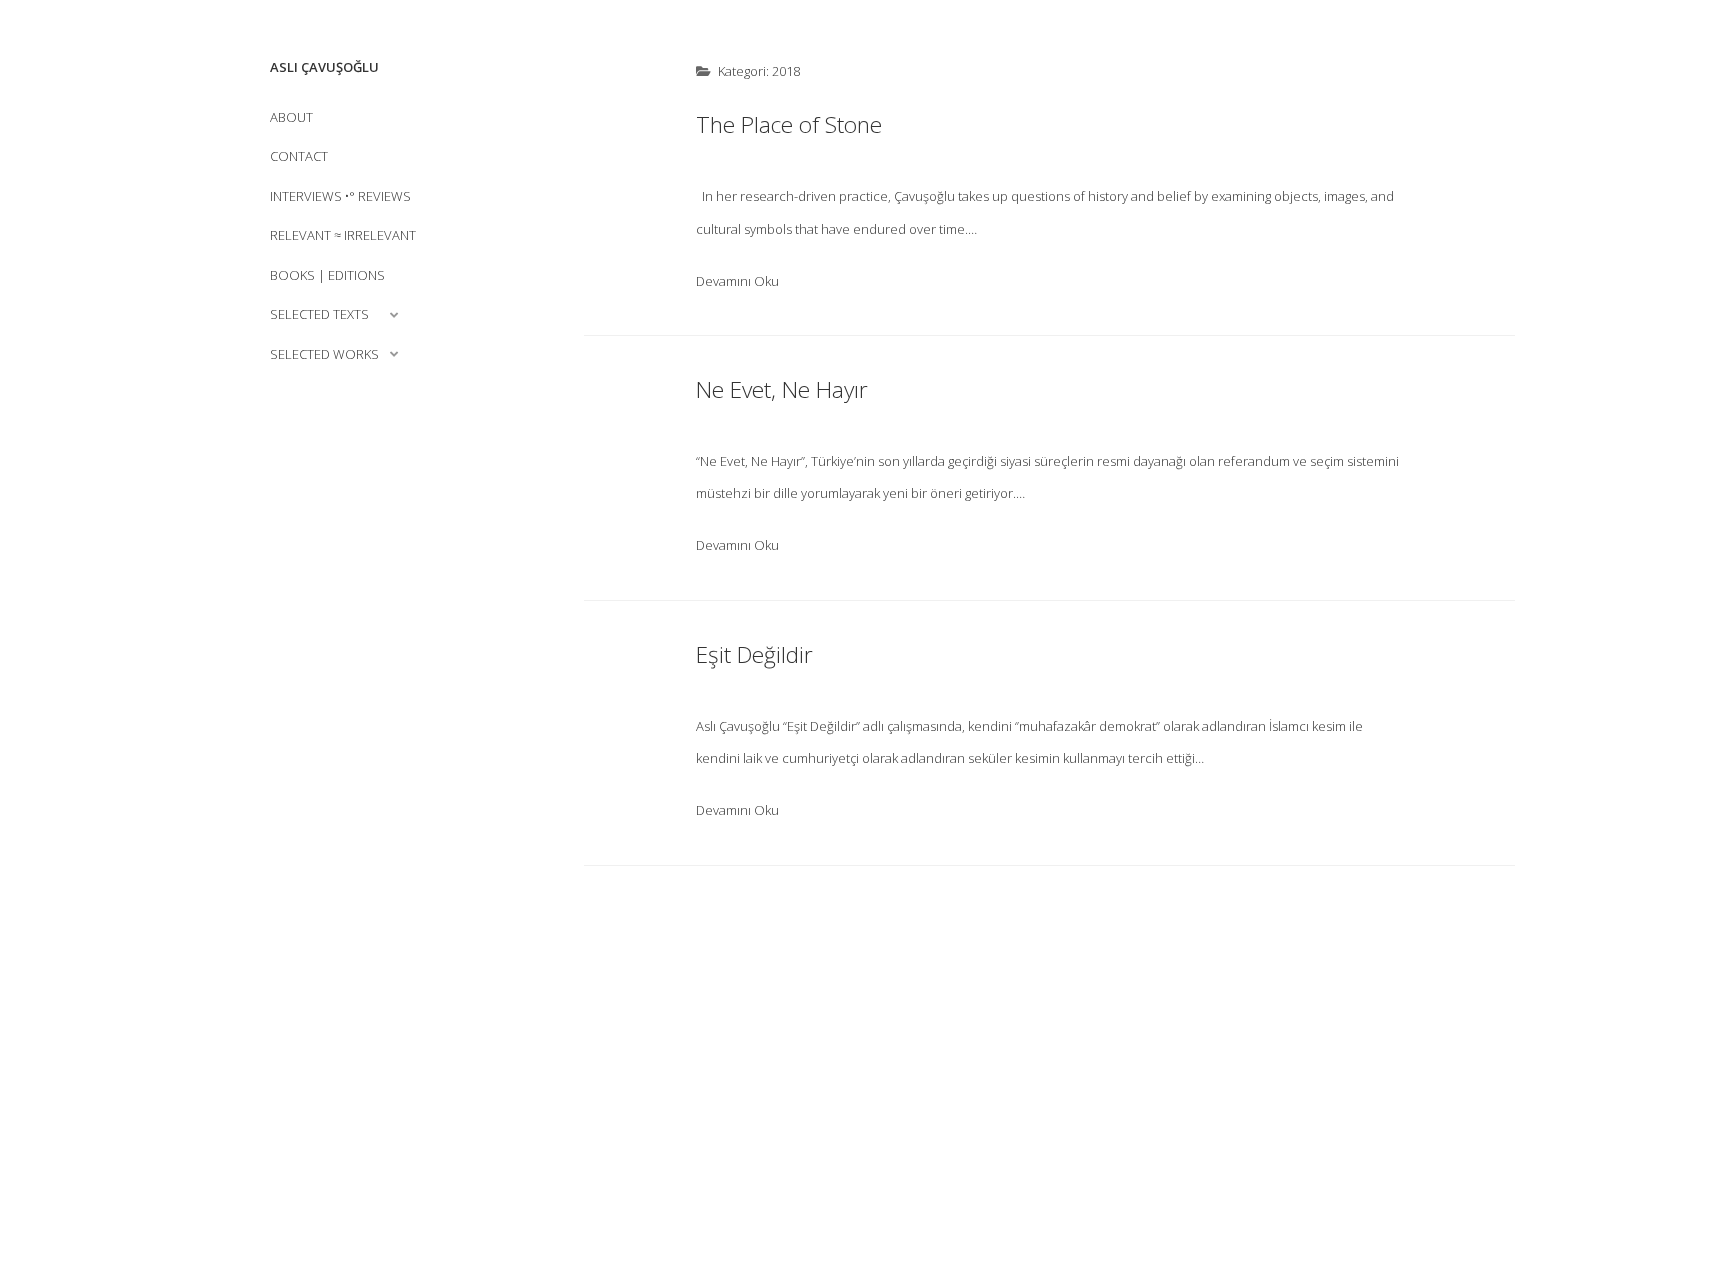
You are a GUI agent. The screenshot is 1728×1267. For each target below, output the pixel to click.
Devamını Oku (737, 281)
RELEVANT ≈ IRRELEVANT (343, 235)
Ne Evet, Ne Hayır (782, 389)
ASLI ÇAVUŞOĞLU (324, 67)
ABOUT (291, 117)
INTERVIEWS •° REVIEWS (340, 196)
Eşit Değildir (754, 654)
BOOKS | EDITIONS (327, 275)
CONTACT (299, 156)
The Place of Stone (789, 124)
